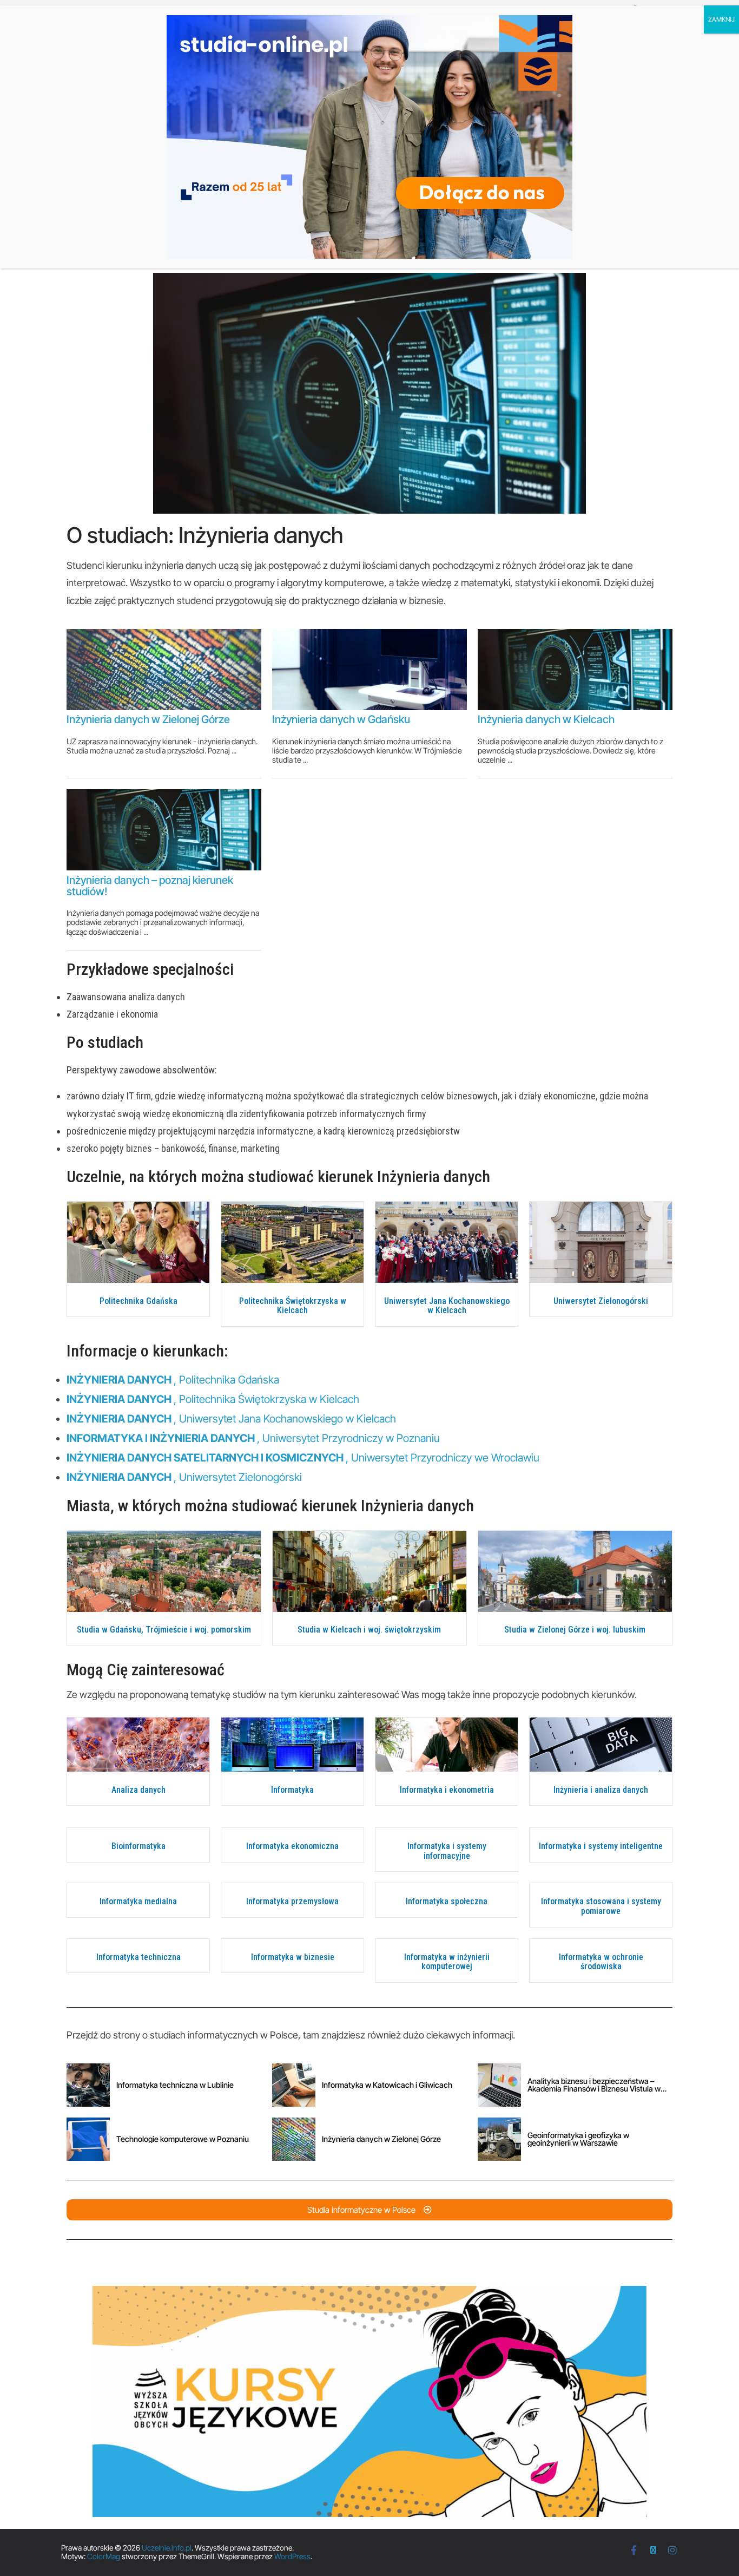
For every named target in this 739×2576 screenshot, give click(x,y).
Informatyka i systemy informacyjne (447, 1851)
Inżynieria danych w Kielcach (546, 719)
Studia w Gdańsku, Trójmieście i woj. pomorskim (164, 1630)
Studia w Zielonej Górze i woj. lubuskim (575, 1630)
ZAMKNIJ (721, 19)
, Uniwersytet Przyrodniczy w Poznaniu (253, 1438)
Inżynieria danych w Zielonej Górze (148, 719)
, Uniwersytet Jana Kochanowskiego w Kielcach (231, 1419)
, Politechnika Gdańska (173, 1380)
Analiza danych (138, 1790)
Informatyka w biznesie (293, 1957)
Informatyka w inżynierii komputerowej (447, 1962)
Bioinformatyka (138, 1846)
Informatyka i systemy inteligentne (601, 1846)
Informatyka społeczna (447, 1901)
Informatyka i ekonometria (447, 1790)
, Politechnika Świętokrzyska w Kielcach (213, 1399)
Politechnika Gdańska (138, 1301)
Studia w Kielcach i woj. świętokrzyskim (369, 1630)
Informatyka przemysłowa (292, 1901)
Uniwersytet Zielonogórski (601, 1301)
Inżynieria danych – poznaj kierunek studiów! (150, 886)
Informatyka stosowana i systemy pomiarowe (601, 1906)
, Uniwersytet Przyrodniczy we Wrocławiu (303, 1458)
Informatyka (292, 1790)
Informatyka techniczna (138, 1957)
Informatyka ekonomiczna (292, 1846)
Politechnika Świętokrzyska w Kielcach (293, 1306)
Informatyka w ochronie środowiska (601, 1962)
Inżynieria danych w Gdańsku (341, 719)
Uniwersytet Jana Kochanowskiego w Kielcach (447, 1306)
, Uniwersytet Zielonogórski (184, 1477)
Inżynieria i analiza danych (601, 1790)
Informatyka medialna (138, 1901)
